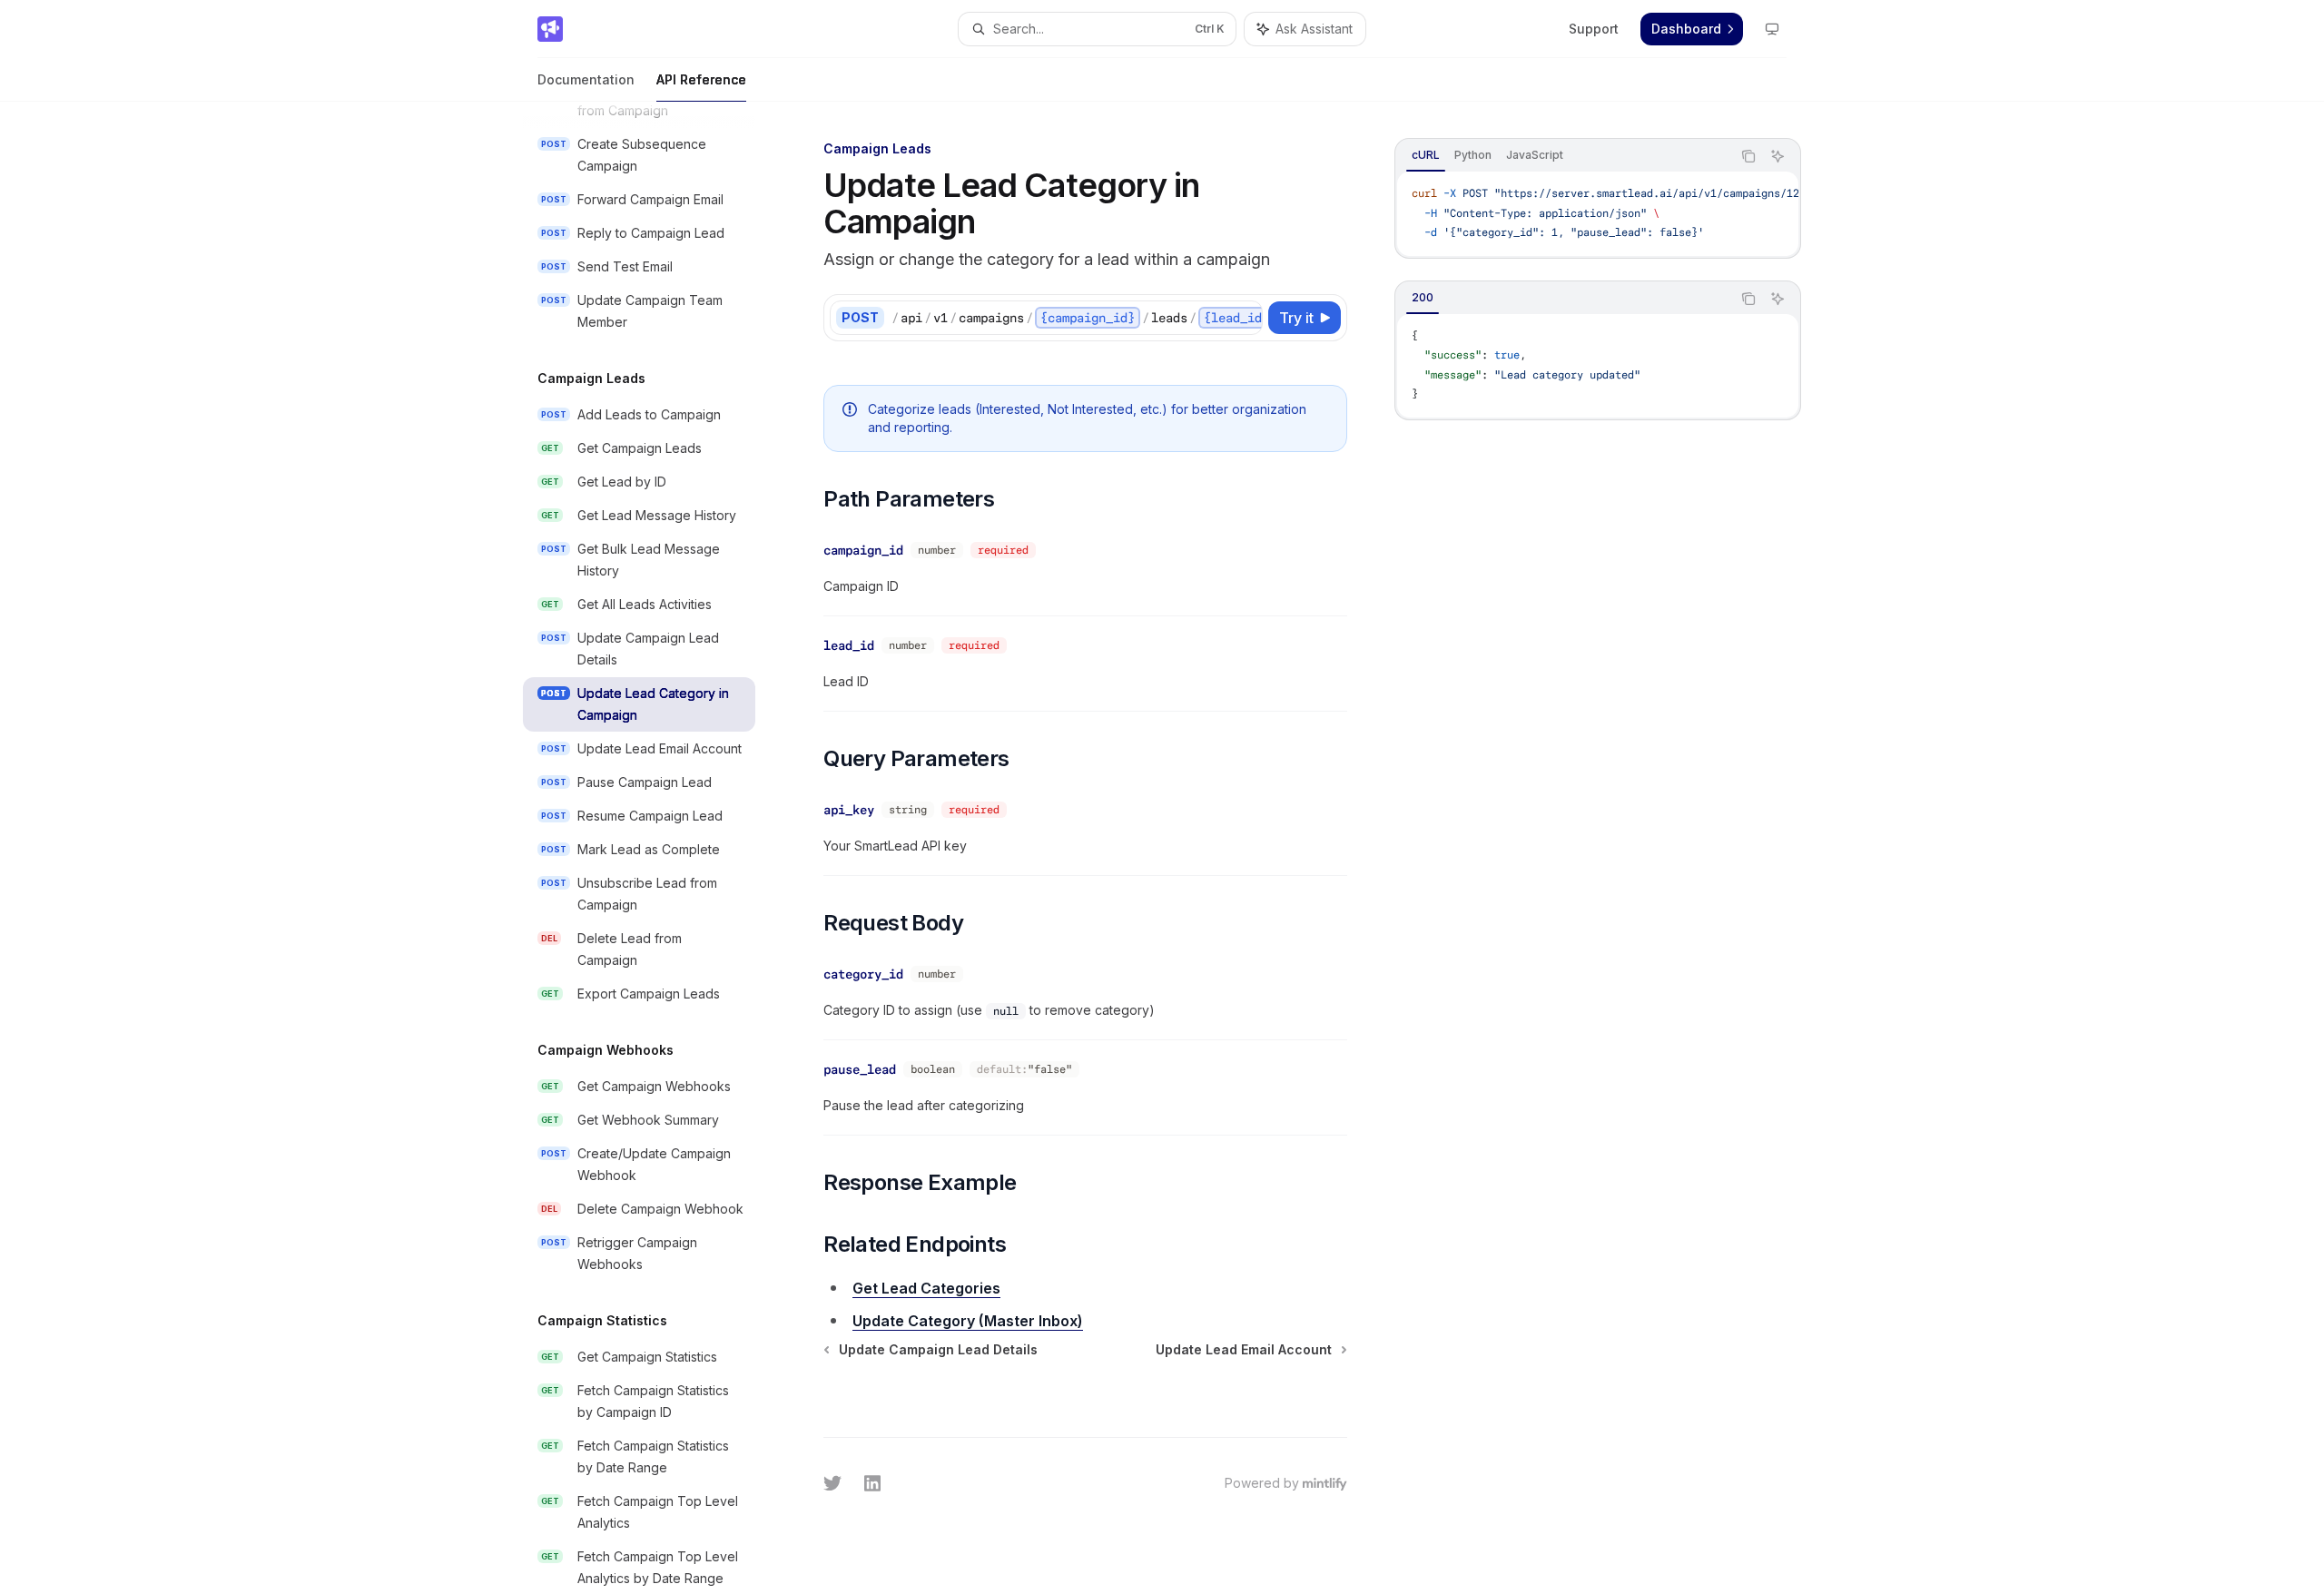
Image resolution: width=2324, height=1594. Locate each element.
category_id (863, 974)
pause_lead (860, 1069)
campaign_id (863, 550)
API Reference (701, 79)
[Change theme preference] (1772, 29)
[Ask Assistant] (1777, 156)
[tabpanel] (1598, 214)
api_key (849, 810)
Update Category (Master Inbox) (968, 1321)
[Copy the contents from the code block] (1748, 156)
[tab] (1426, 155)
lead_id (849, 645)
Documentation (586, 79)
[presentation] (654, 848)
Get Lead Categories (926, 1288)
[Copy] (1246, 318)
